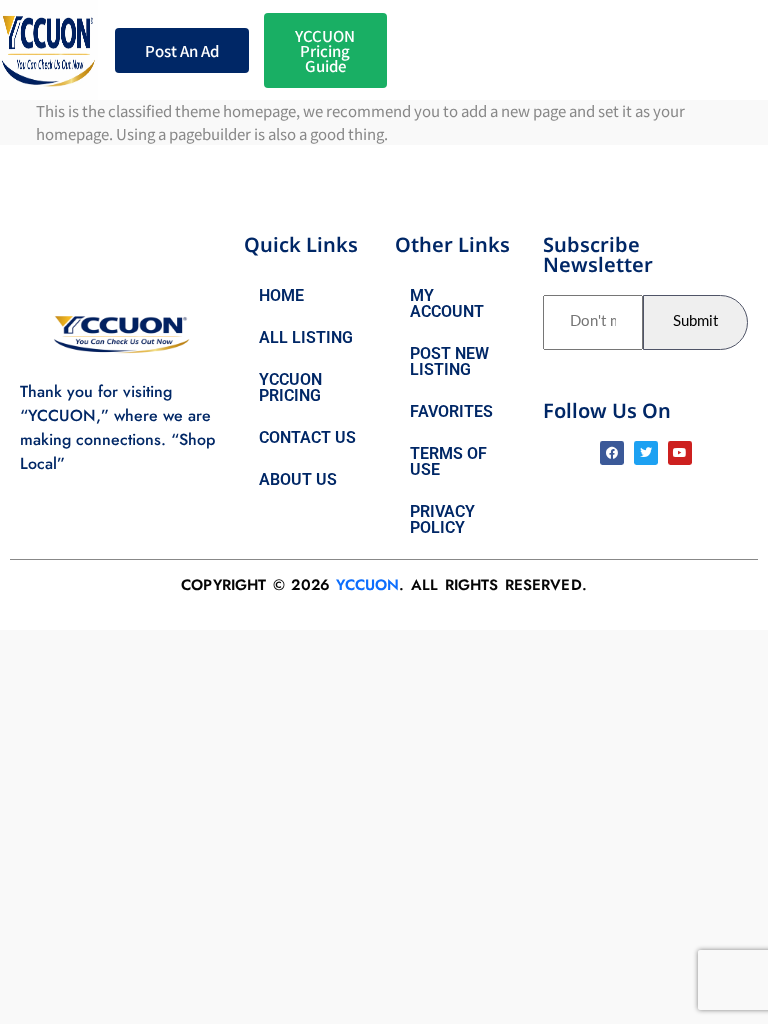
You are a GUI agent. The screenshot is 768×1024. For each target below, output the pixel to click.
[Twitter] (646, 453)
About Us (298, 479)
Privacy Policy (442, 519)
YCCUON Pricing (290, 387)
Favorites (451, 411)
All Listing (306, 337)
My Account (447, 303)
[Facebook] (612, 453)
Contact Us (307, 437)
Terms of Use (448, 461)
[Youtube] (680, 453)
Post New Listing (449, 361)
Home (281, 295)
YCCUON (367, 585)
